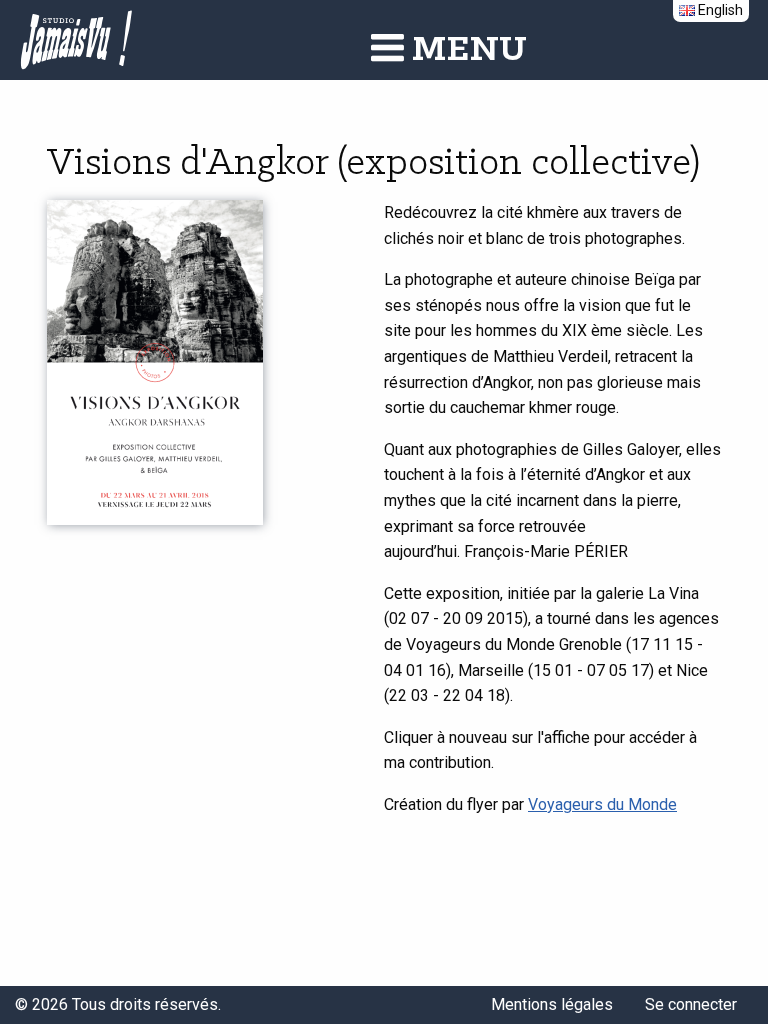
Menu (465, 50)
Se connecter (691, 1004)
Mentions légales (552, 1004)
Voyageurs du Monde (602, 804)
